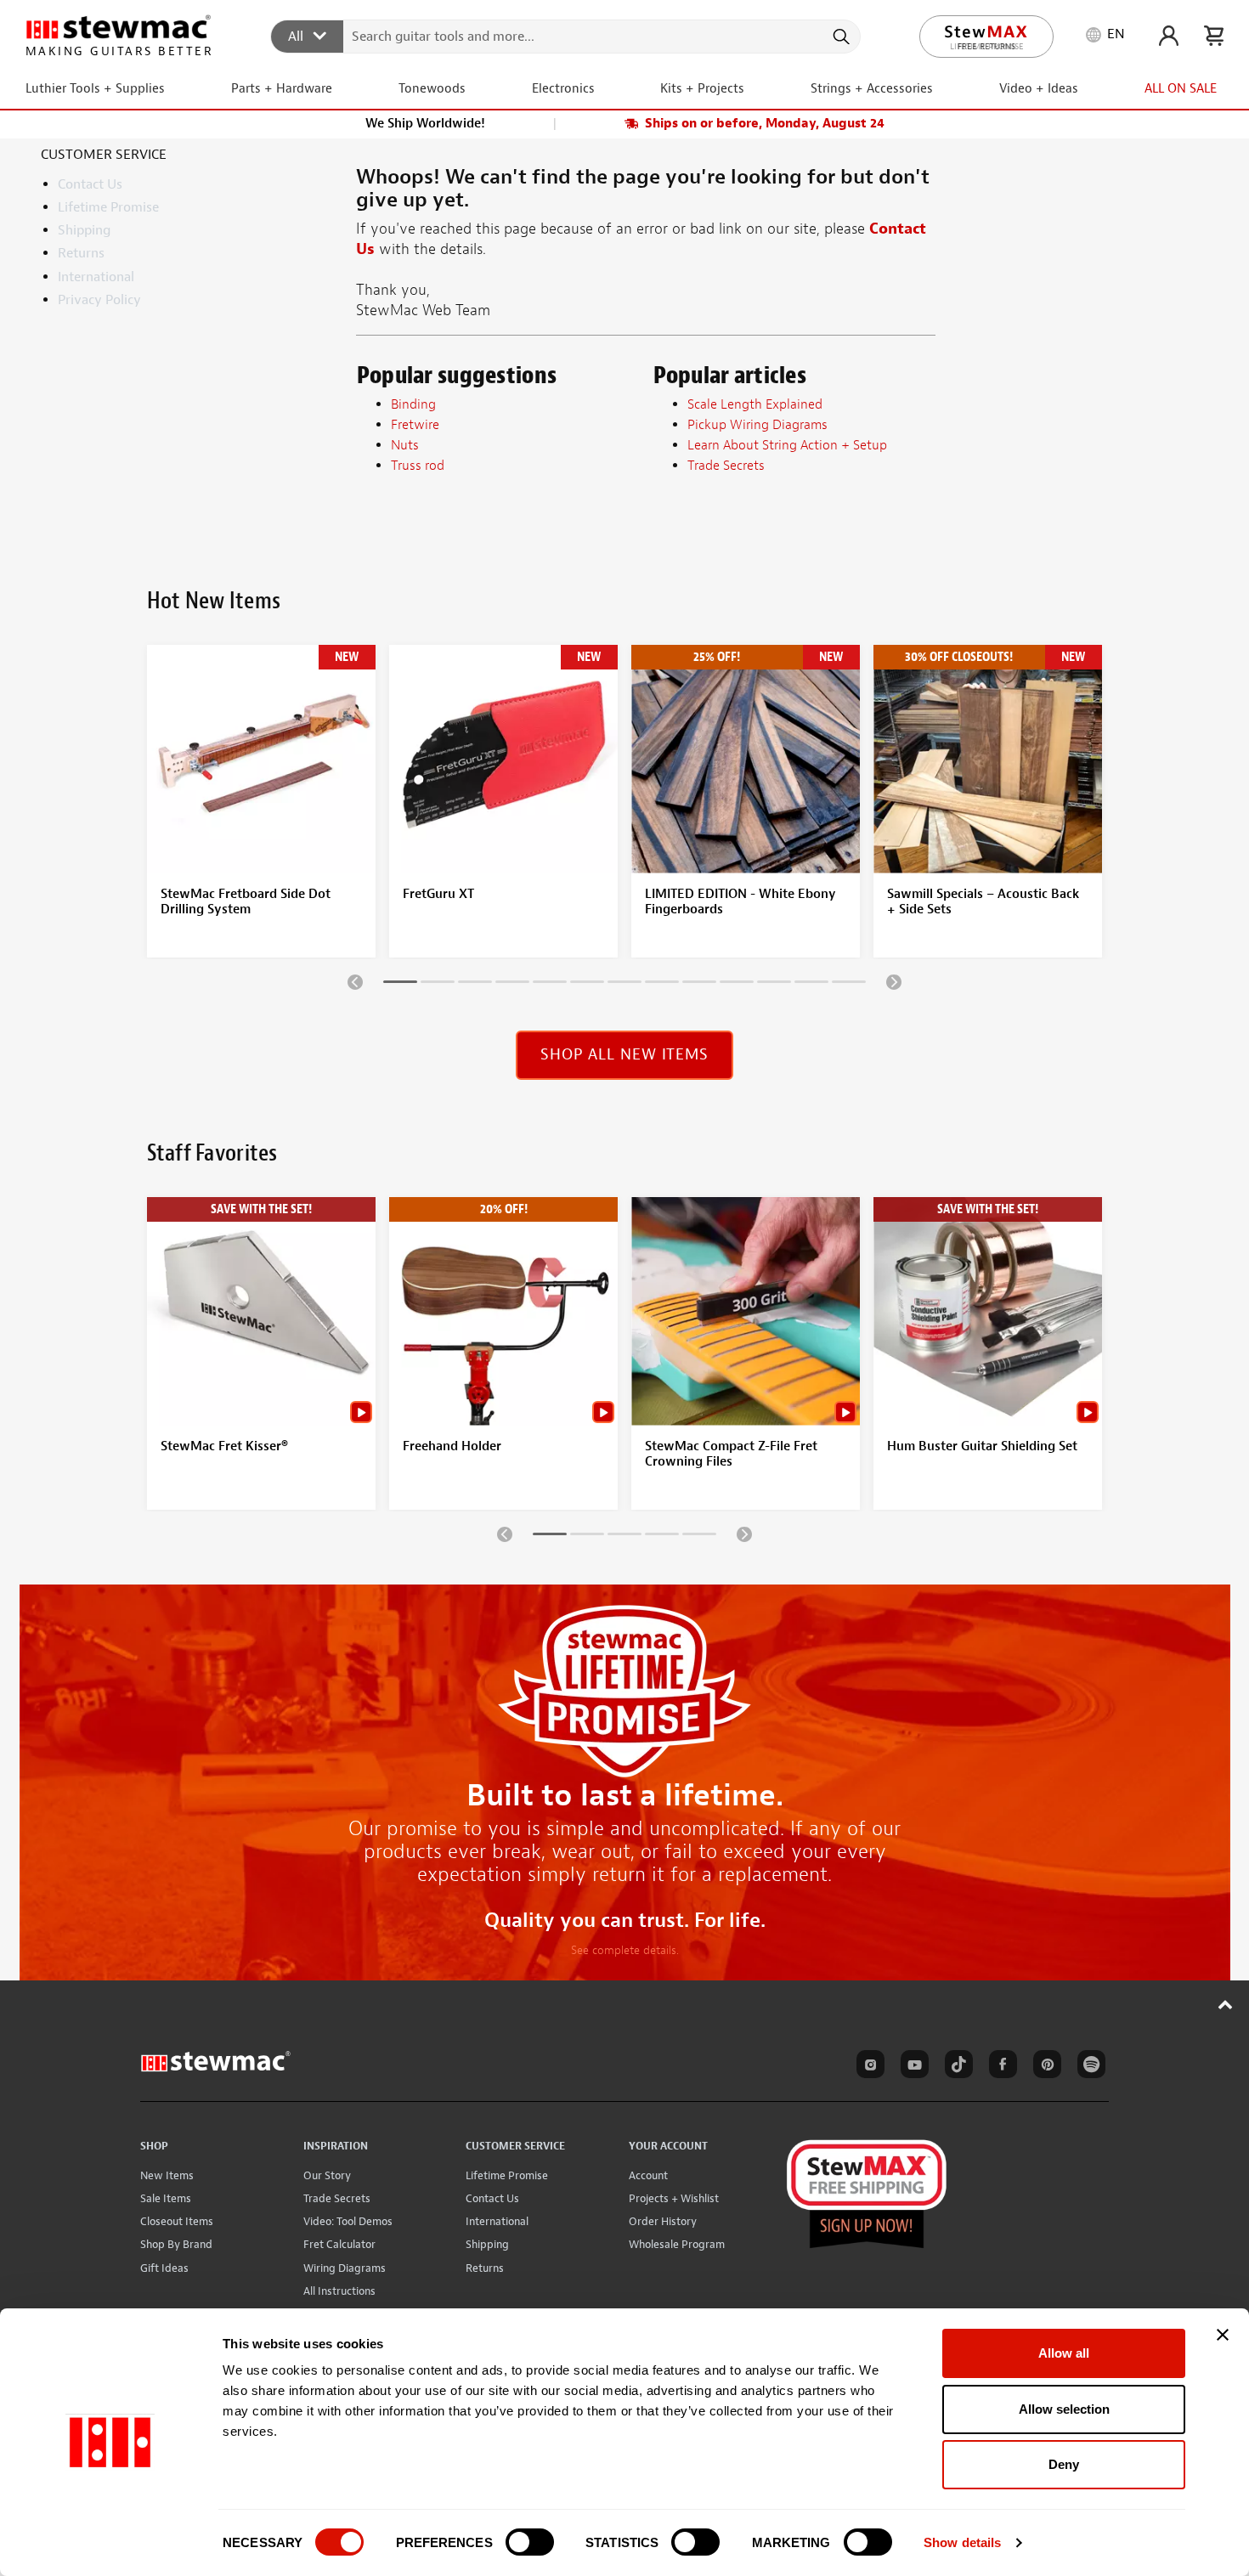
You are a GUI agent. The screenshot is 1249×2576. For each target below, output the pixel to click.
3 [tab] (475, 985)
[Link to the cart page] (1214, 36)
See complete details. (625, 1950)
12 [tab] (811, 985)
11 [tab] (774, 985)
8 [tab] (662, 985)
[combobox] (566, 36)
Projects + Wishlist (674, 2198)
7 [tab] (624, 985)
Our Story (327, 2175)
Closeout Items (177, 2221)
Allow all (1064, 2353)
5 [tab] (550, 985)
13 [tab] (849, 985)
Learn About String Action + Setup (787, 445)
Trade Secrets (337, 2198)
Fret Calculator (339, 2244)
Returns (81, 253)
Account (648, 2175)
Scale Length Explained (755, 404)
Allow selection (1064, 2409)
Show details (962, 2542)
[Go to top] (1226, 2004)
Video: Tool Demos (348, 2221)
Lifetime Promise (108, 207)
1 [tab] (400, 985)
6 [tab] (587, 985)
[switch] (530, 2542)
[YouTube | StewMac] (912, 2067)
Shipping (84, 230)
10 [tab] (737, 985)
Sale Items (166, 2198)
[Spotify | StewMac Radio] (1088, 2067)
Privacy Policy (99, 300)
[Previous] (355, 981)
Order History (663, 2221)
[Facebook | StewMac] (1000, 2067)
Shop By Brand (176, 2244)
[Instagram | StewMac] (868, 2067)
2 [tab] (438, 985)
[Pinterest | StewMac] (1044, 2067)
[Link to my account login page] (1169, 36)
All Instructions (339, 2291)
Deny (1064, 2464)
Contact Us (90, 184)
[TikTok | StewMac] (956, 2067)
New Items (167, 2175)
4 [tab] (512, 985)
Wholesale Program (677, 2244)
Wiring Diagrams (345, 2268)
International (96, 277)
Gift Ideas (164, 2268)
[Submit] (840, 37)
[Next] (894, 981)
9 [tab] (699, 985)
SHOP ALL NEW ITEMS (624, 1055)
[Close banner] (1223, 2335)
